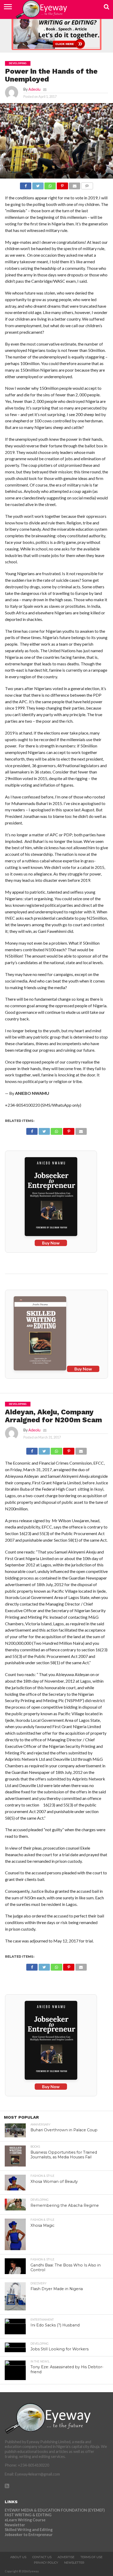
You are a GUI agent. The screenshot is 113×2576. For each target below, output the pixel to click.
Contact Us (42, 2557)
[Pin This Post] (62, 184)
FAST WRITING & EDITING (28, 2515)
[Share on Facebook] (26, 184)
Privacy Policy (46, 2563)
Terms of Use (91, 2557)
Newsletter (15, 2525)
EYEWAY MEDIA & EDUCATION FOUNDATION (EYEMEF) (55, 2510)
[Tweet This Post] (38, 184)
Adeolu (34, 89)
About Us (18, 2557)
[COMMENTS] (87, 184)
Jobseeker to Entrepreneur (29, 2535)
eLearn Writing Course (25, 2520)
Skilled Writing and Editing (29, 2530)
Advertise (66, 2557)
